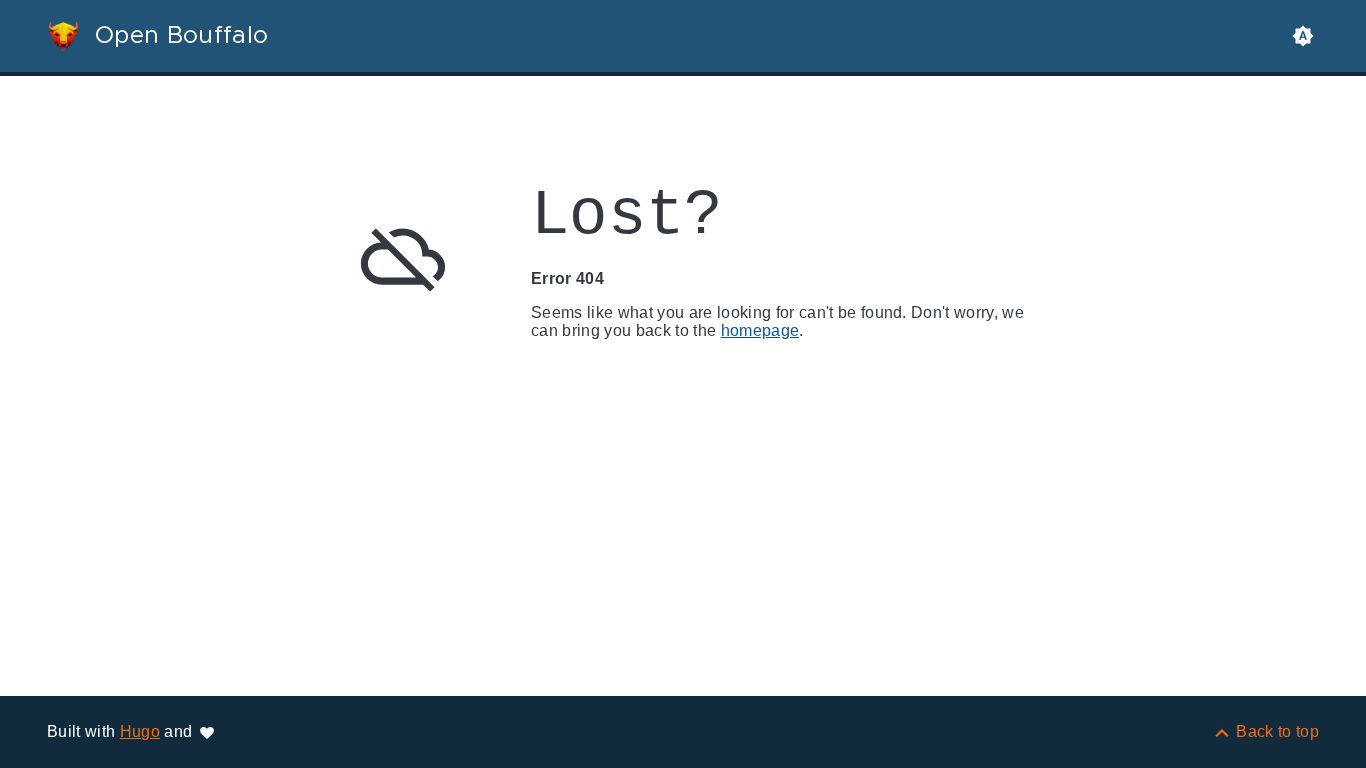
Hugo (140, 731)
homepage (760, 330)
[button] (1303, 36)
